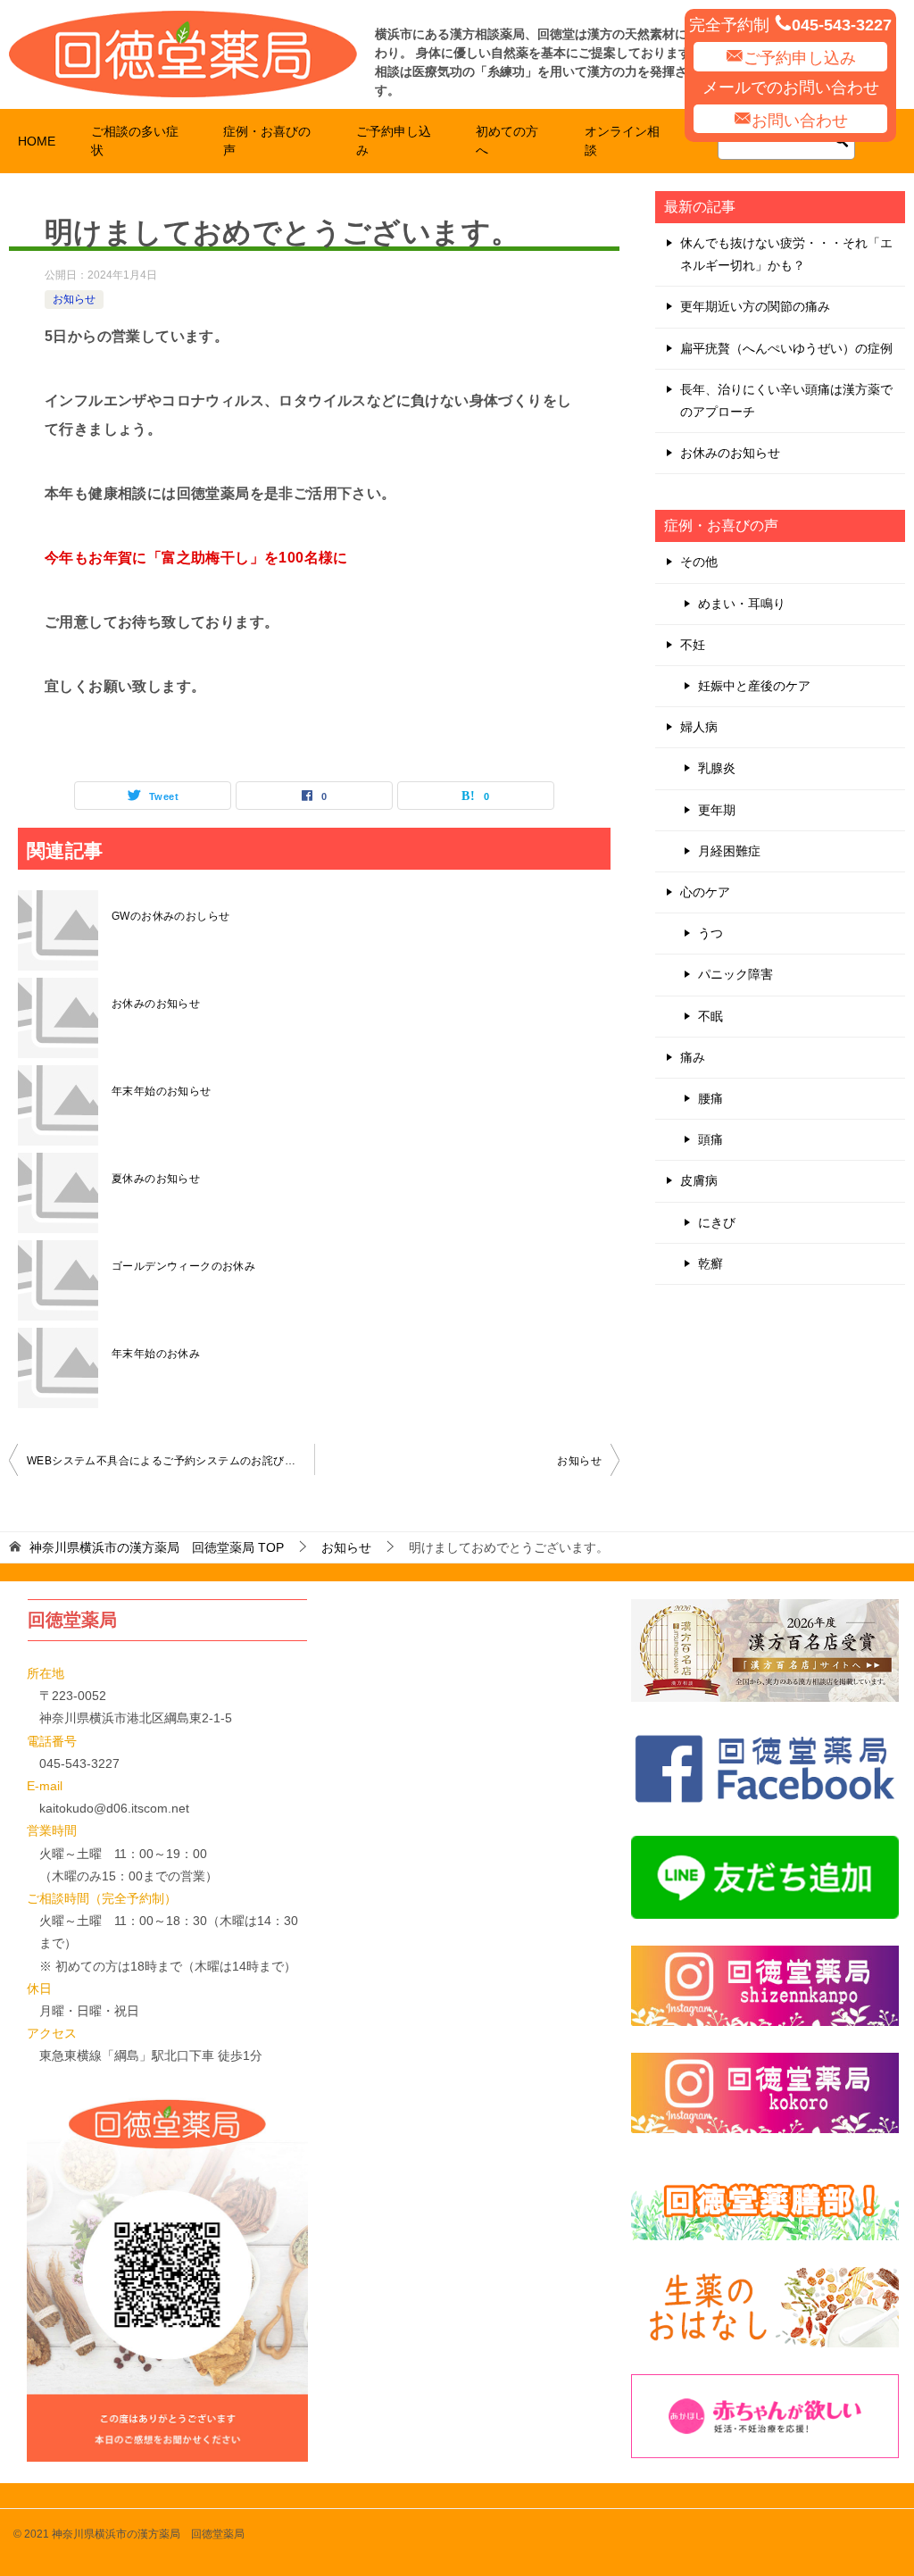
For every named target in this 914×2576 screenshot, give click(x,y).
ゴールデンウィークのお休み (183, 1266)
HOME (37, 141)
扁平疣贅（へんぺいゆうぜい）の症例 (786, 348)
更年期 (717, 810)
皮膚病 (699, 1180)
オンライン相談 (622, 141)
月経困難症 (729, 851)
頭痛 (710, 1139)
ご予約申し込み (800, 58)
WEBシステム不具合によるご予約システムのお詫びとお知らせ (170, 1461)
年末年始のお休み (156, 1354)
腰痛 (710, 1098)
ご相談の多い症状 (135, 141)
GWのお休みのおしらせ (170, 916)
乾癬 (710, 1263)
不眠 (710, 1016)
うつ (710, 933)
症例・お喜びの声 (267, 141)
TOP (157, 1547)
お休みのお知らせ (156, 1004)
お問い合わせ (800, 121)
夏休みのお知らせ (156, 1179)
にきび (717, 1222)
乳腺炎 (717, 768)
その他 (699, 562)
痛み (693, 1057)
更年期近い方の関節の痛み (755, 306)
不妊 (693, 645)
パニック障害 (735, 974)
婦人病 (699, 727)
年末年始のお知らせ (162, 1091)
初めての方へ (507, 141)
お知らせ (74, 299)
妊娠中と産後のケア (754, 686)
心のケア (705, 892)
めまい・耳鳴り (742, 604)
